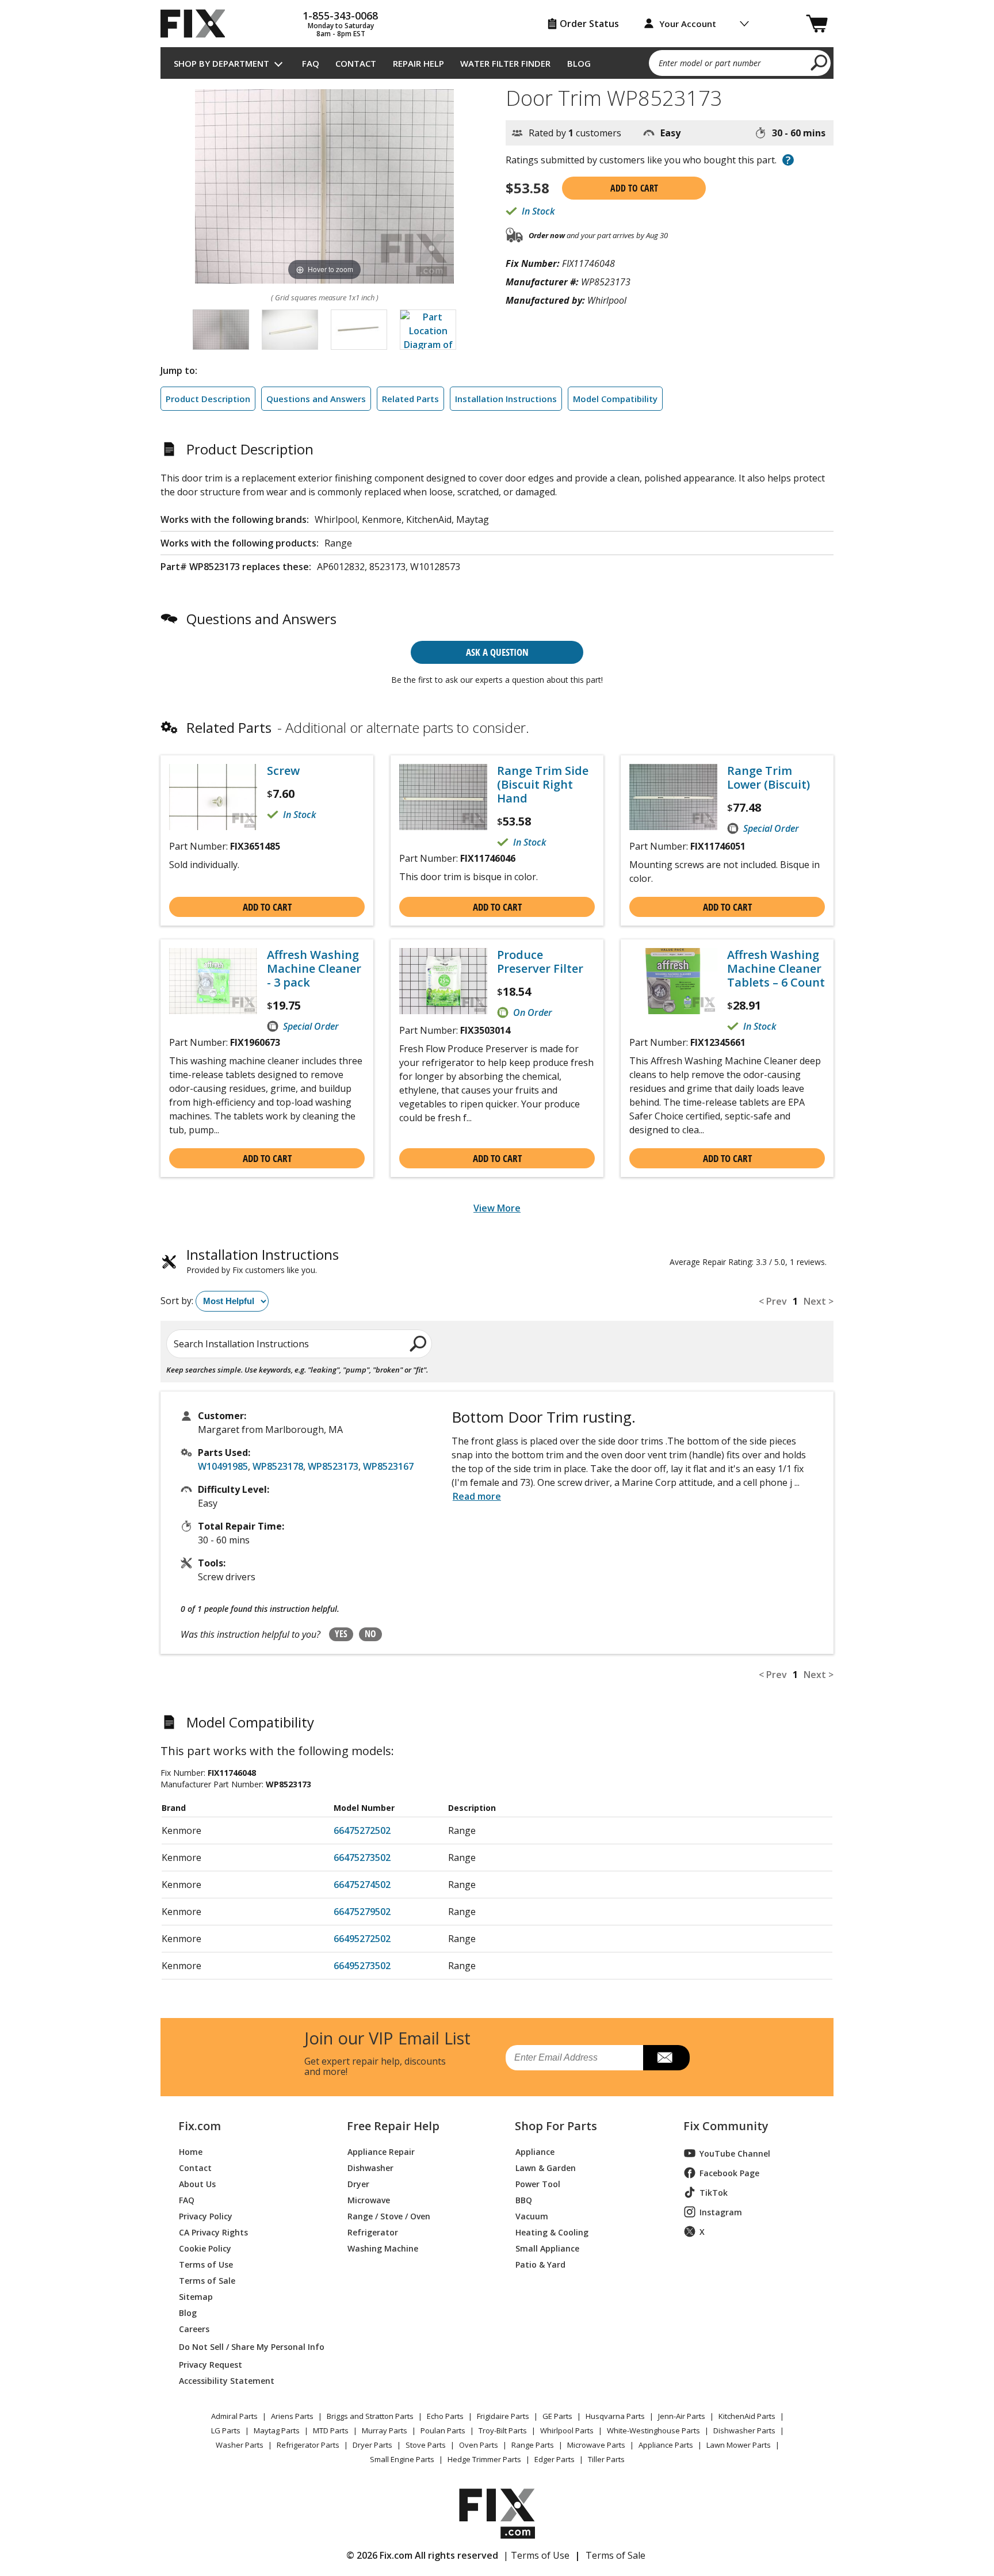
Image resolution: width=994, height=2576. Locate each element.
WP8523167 (388, 1466)
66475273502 (362, 1858)
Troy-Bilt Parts (503, 2430)
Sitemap (196, 2296)
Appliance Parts (666, 2445)
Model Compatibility (615, 399)
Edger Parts (555, 2459)
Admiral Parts (234, 2416)
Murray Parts (385, 2430)
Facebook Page (729, 2173)
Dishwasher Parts (744, 2430)
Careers (194, 2328)
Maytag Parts (277, 2430)
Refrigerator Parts (308, 2445)
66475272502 (362, 1830)
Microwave (369, 2199)
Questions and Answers (316, 399)
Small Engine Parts (402, 2459)
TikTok (714, 2193)
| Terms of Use (536, 2555)
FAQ (311, 63)
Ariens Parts (292, 2416)
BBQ (524, 2199)
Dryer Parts (372, 2445)
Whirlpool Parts (567, 2430)
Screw (283, 771)
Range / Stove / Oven (389, 2216)
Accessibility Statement (227, 2380)
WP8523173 (333, 1466)
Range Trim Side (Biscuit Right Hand (543, 785)
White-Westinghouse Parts (653, 2430)
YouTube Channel (735, 2153)
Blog (579, 63)
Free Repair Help (393, 2126)
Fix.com (200, 2126)
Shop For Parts (556, 2126)
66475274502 (362, 1885)
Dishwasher (370, 2167)
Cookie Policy (205, 2248)
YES (341, 1634)
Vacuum (532, 2216)
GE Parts (557, 2416)
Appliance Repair (381, 2151)
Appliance (535, 2151)
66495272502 (362, 1939)
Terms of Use (206, 2264)
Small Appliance (547, 2248)
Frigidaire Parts (503, 2416)
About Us (197, 2183)
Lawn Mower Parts (739, 2445)
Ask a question (497, 652)
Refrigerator (373, 2232)
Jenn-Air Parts (682, 2416)
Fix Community (726, 2126)
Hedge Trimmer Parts (484, 2459)
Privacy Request (211, 2364)
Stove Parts (426, 2445)
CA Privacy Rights (213, 2232)
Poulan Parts (443, 2430)
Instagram (721, 2212)
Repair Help (418, 63)
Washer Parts (240, 2445)
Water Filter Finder (505, 63)
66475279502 (362, 1912)
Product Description (208, 399)
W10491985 (223, 1466)
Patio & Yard (540, 2264)
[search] (819, 62)
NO (370, 1634)
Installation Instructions (506, 399)
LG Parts (226, 2430)
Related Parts (410, 399)
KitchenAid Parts (747, 2416)
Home (191, 2151)
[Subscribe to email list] (666, 2058)
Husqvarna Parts (615, 2416)
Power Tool (538, 2183)
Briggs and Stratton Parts (370, 2416)
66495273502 (362, 1966)
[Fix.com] (198, 24)
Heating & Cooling (552, 2232)
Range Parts (533, 2445)
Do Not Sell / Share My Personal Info (247, 2347)
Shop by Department (221, 63)
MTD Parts (331, 2430)
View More (497, 1208)
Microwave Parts (596, 2445)
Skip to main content (497, 14)
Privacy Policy (206, 2216)
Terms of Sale (207, 2280)
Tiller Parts (606, 2459)
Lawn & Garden (546, 2167)
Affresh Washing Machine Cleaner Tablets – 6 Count (776, 969)
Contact (356, 63)
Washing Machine (383, 2248)
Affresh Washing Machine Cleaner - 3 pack (314, 969)
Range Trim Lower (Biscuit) (769, 778)
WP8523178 (278, 1466)
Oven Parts (479, 2445)
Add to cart (634, 188)
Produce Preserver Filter (540, 962)
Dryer (358, 2183)
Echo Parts (445, 2416)
